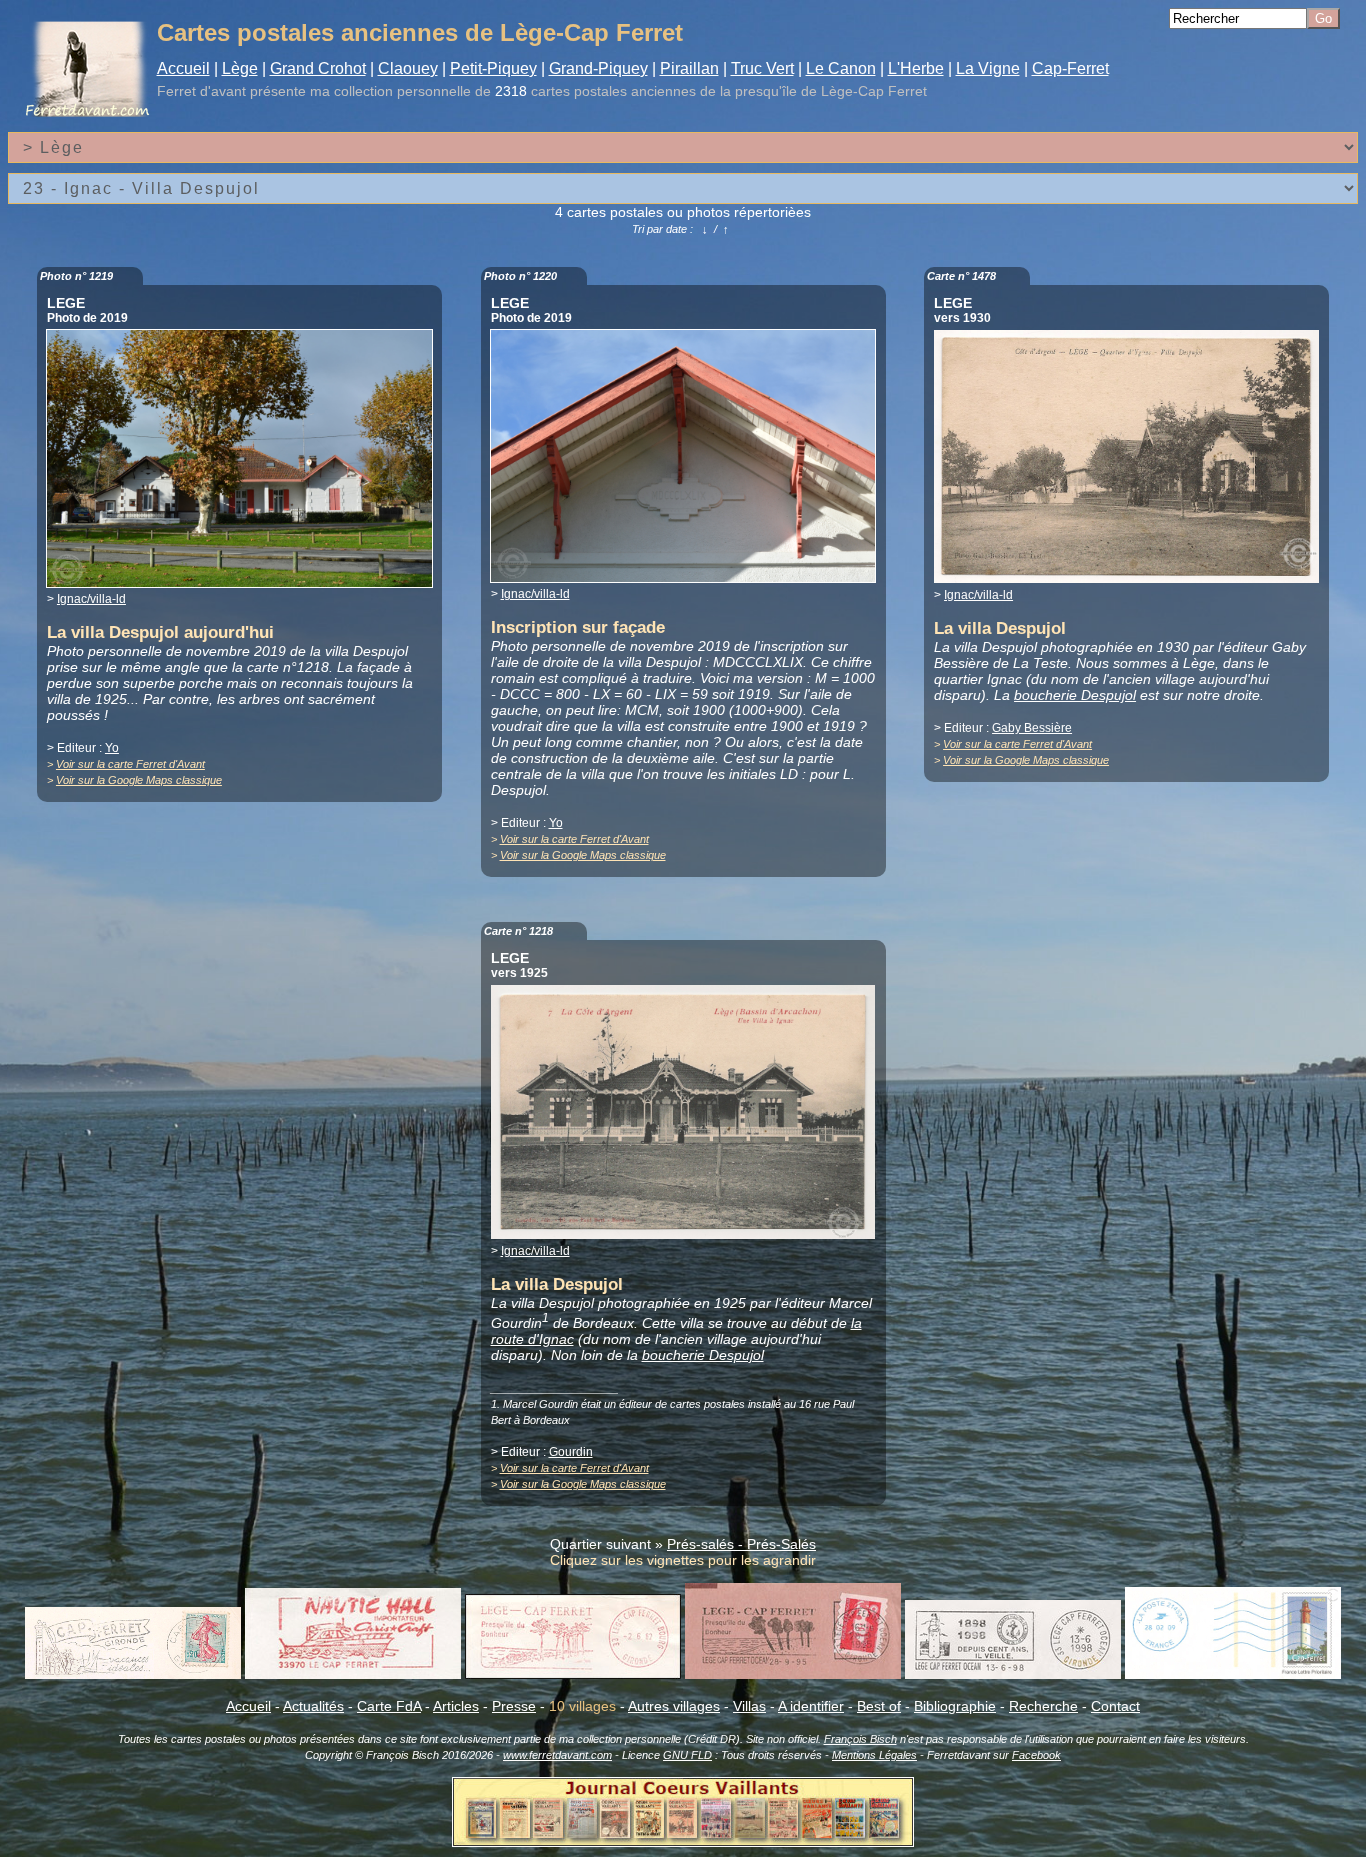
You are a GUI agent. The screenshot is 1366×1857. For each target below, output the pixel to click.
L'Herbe (916, 68)
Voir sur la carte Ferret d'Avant (130, 764)
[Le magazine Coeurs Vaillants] (683, 1841)
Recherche (1043, 1706)
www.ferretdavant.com (557, 1755)
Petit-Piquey (493, 68)
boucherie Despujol (1075, 695)
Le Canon (841, 68)
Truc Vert (762, 68)
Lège (240, 68)
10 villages (582, 1706)
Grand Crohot (318, 68)
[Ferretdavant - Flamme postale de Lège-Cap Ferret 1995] (793, 1674)
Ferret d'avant (201, 91)
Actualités (313, 1706)
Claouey (408, 68)
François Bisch (860, 1739)
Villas (749, 1706)
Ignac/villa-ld (91, 599)
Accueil (183, 68)
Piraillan (689, 68)
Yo (112, 748)
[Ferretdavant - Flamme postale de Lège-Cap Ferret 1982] (573, 1674)
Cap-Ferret (1070, 68)
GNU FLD (687, 1755)
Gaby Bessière (1032, 728)
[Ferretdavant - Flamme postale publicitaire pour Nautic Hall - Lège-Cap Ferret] (353, 1674)
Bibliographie (955, 1706)
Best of (879, 1706)
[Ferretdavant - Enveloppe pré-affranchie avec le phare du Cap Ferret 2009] (1233, 1674)
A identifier (811, 1706)
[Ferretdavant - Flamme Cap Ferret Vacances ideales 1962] (133, 1674)
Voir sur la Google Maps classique (139, 780)
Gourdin (571, 1452)
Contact (1115, 1706)
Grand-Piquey (598, 68)
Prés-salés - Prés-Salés (741, 1544)
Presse (514, 1706)
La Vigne (988, 68)
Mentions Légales (874, 1755)
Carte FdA (389, 1706)
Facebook (1036, 1755)
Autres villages (674, 1706)
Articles (456, 1706)
